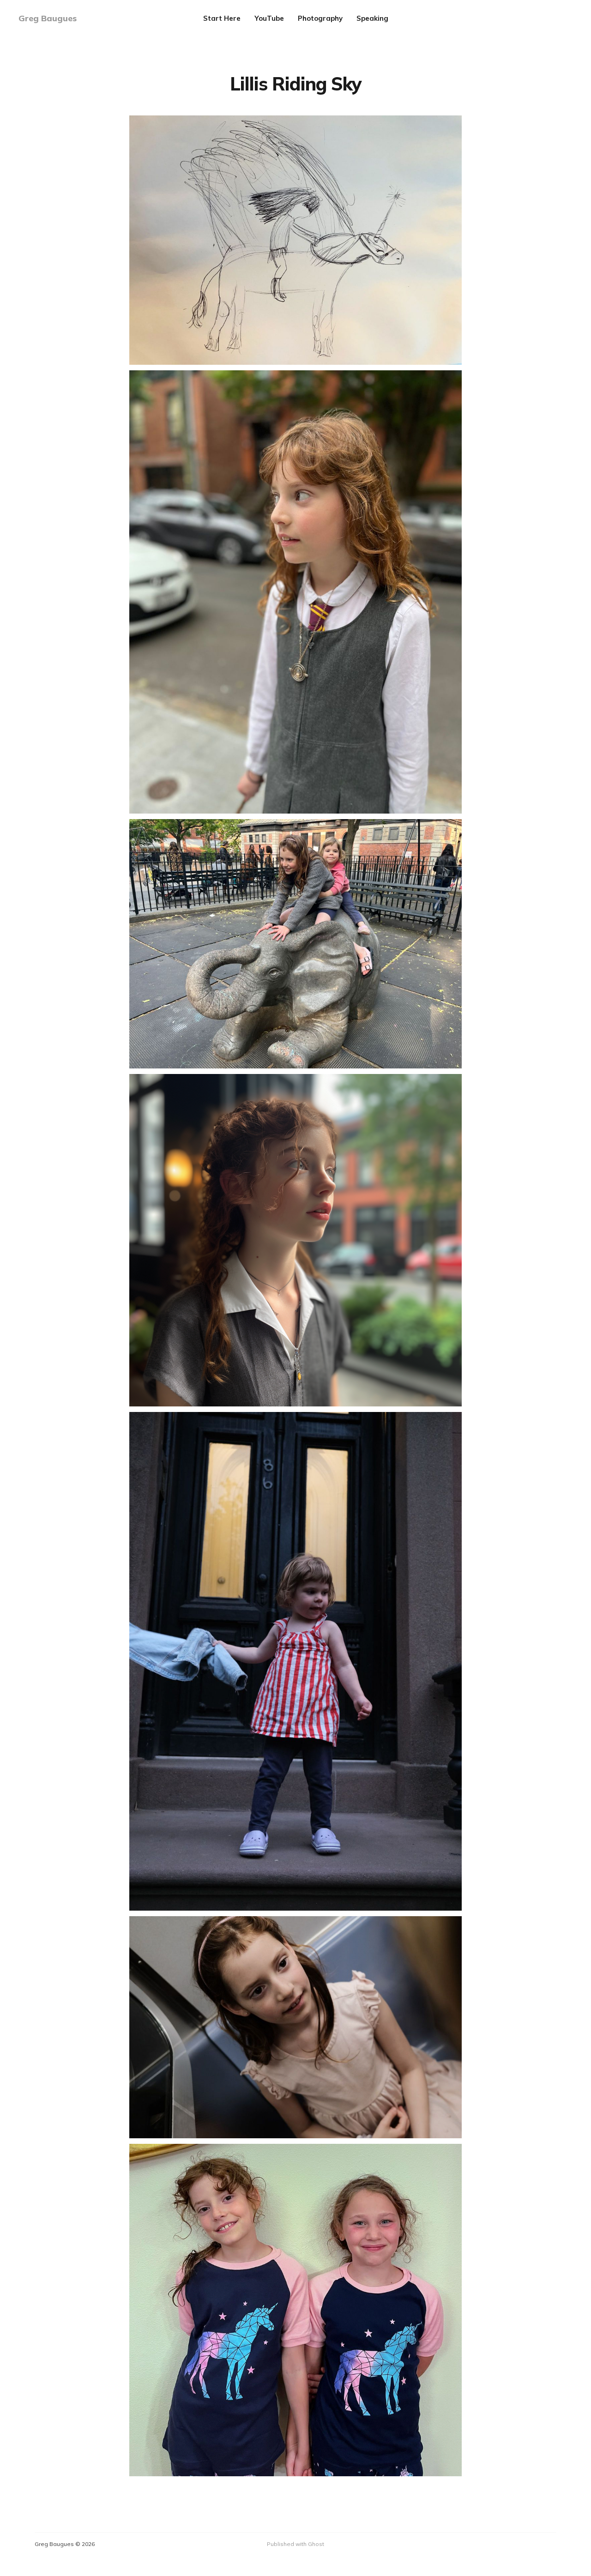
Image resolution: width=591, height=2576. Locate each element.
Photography (320, 18)
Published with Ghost (295, 2544)
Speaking (372, 18)
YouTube (269, 18)
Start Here (222, 18)
